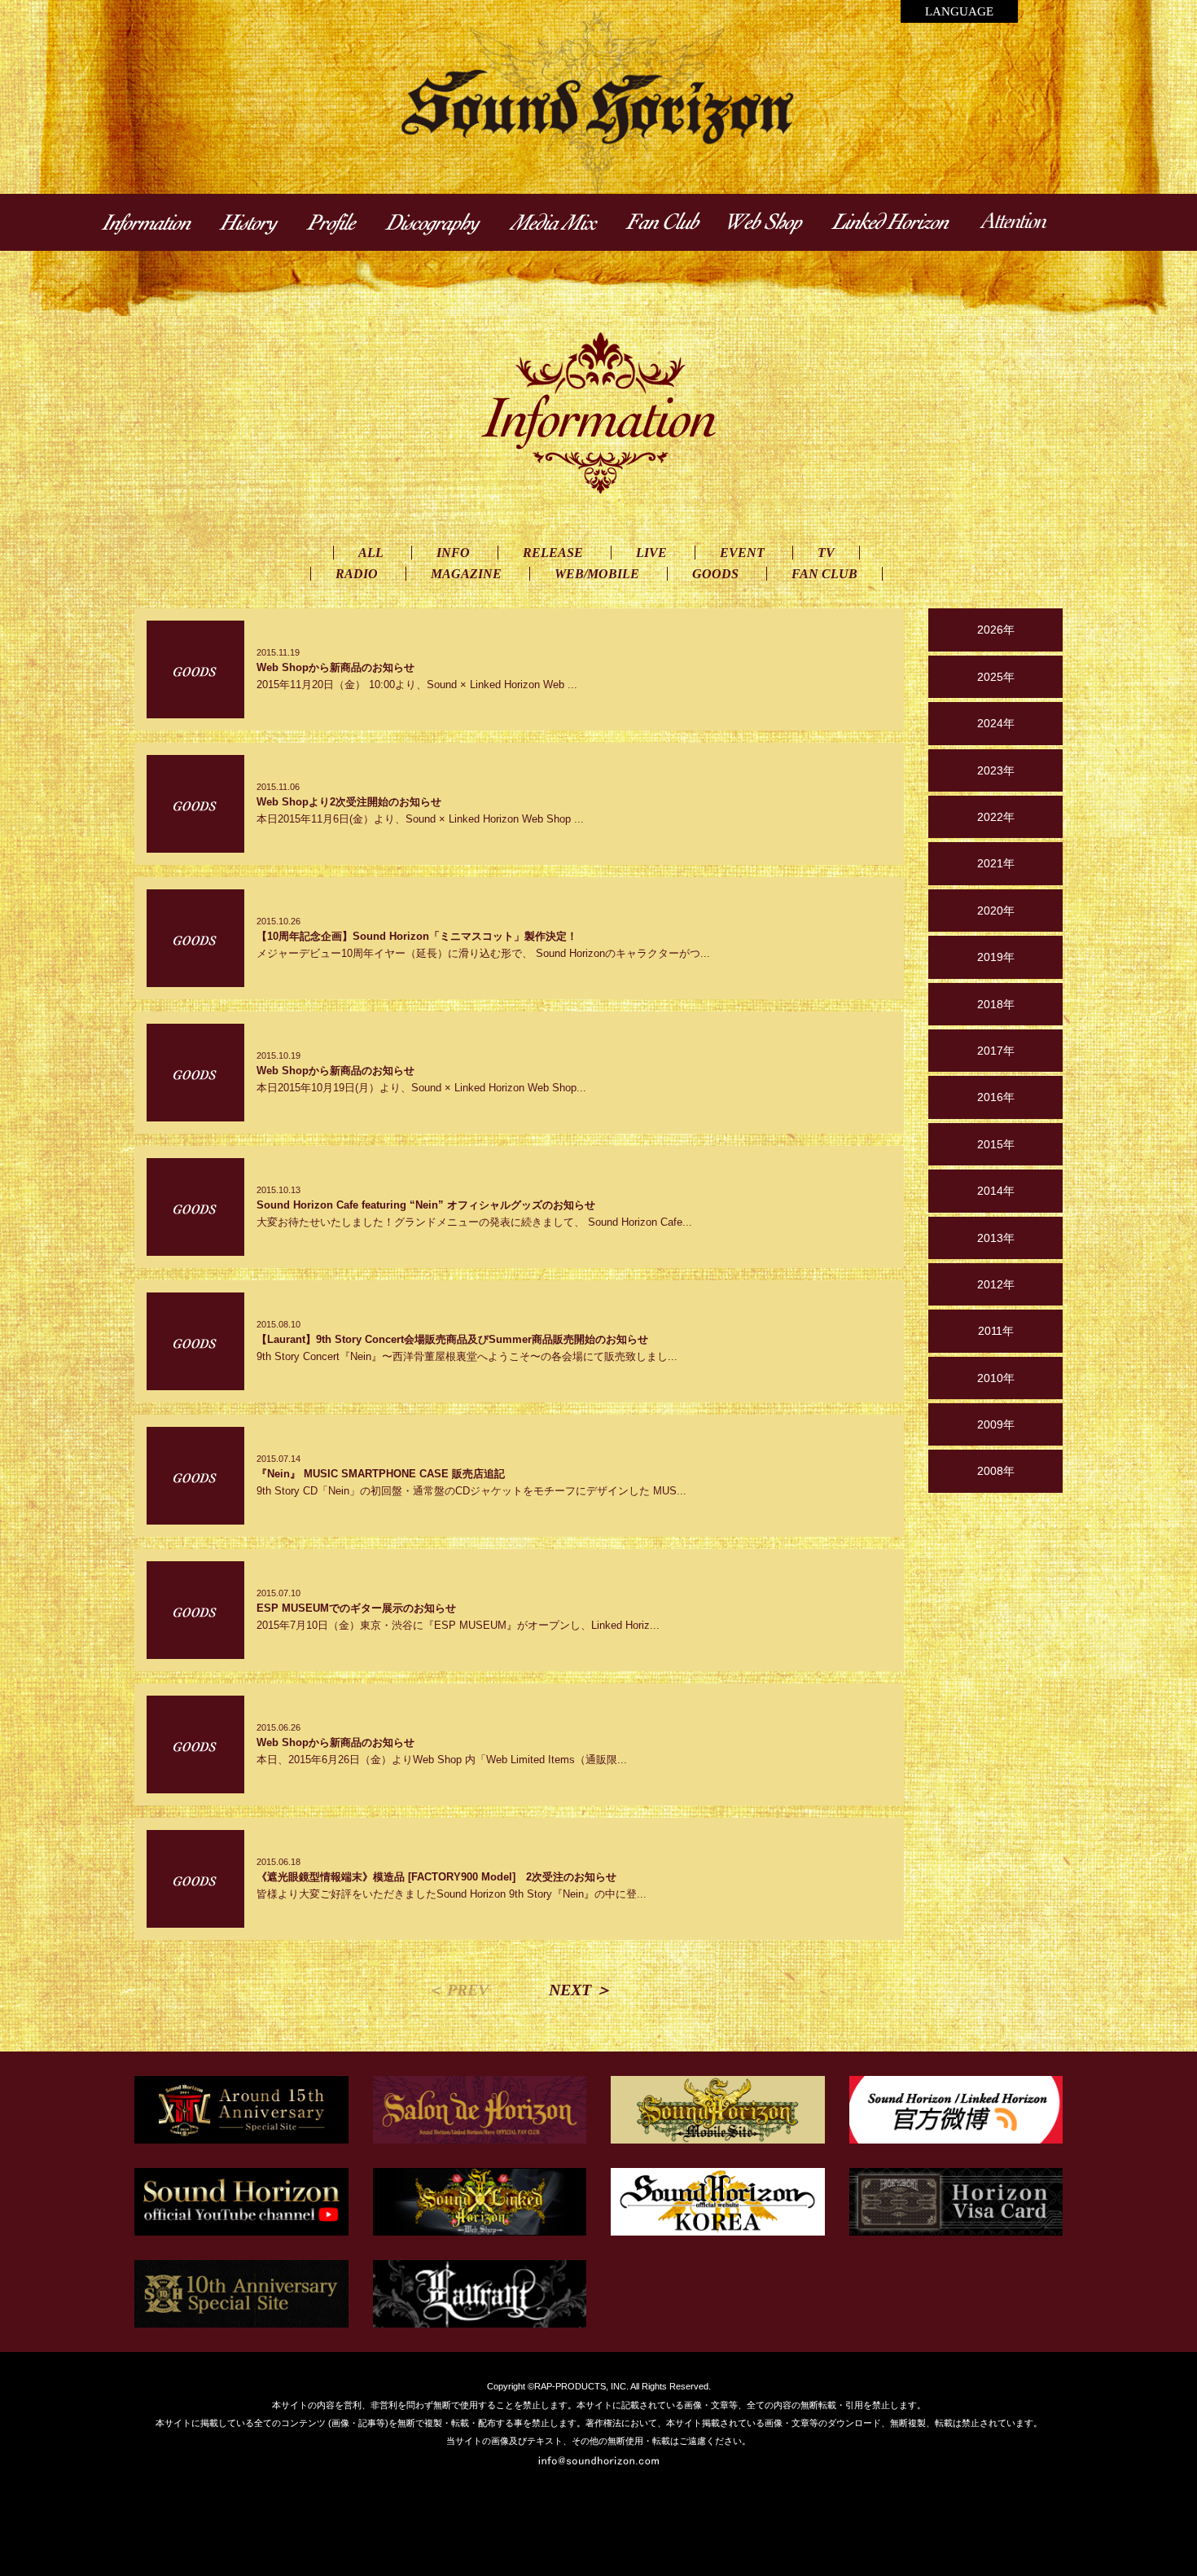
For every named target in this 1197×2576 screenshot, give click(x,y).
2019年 (996, 957)
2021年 (996, 863)
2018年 (996, 1004)
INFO (453, 553)
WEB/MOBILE (597, 574)
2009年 (996, 1424)
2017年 (996, 1051)
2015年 (996, 1144)
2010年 (996, 1378)
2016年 (996, 1097)
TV (826, 553)
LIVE (651, 553)
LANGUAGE (959, 11)
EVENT (742, 553)
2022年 (996, 817)
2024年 (996, 723)
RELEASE (553, 553)
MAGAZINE (466, 574)
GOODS (715, 574)
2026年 (996, 630)
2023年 (996, 770)
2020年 (996, 911)
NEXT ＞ (580, 1990)
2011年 (996, 1331)
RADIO (357, 574)
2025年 (996, 677)
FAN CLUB (824, 574)
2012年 (996, 1284)
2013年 (996, 1238)
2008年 (996, 1471)
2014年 (996, 1191)
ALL (371, 553)
